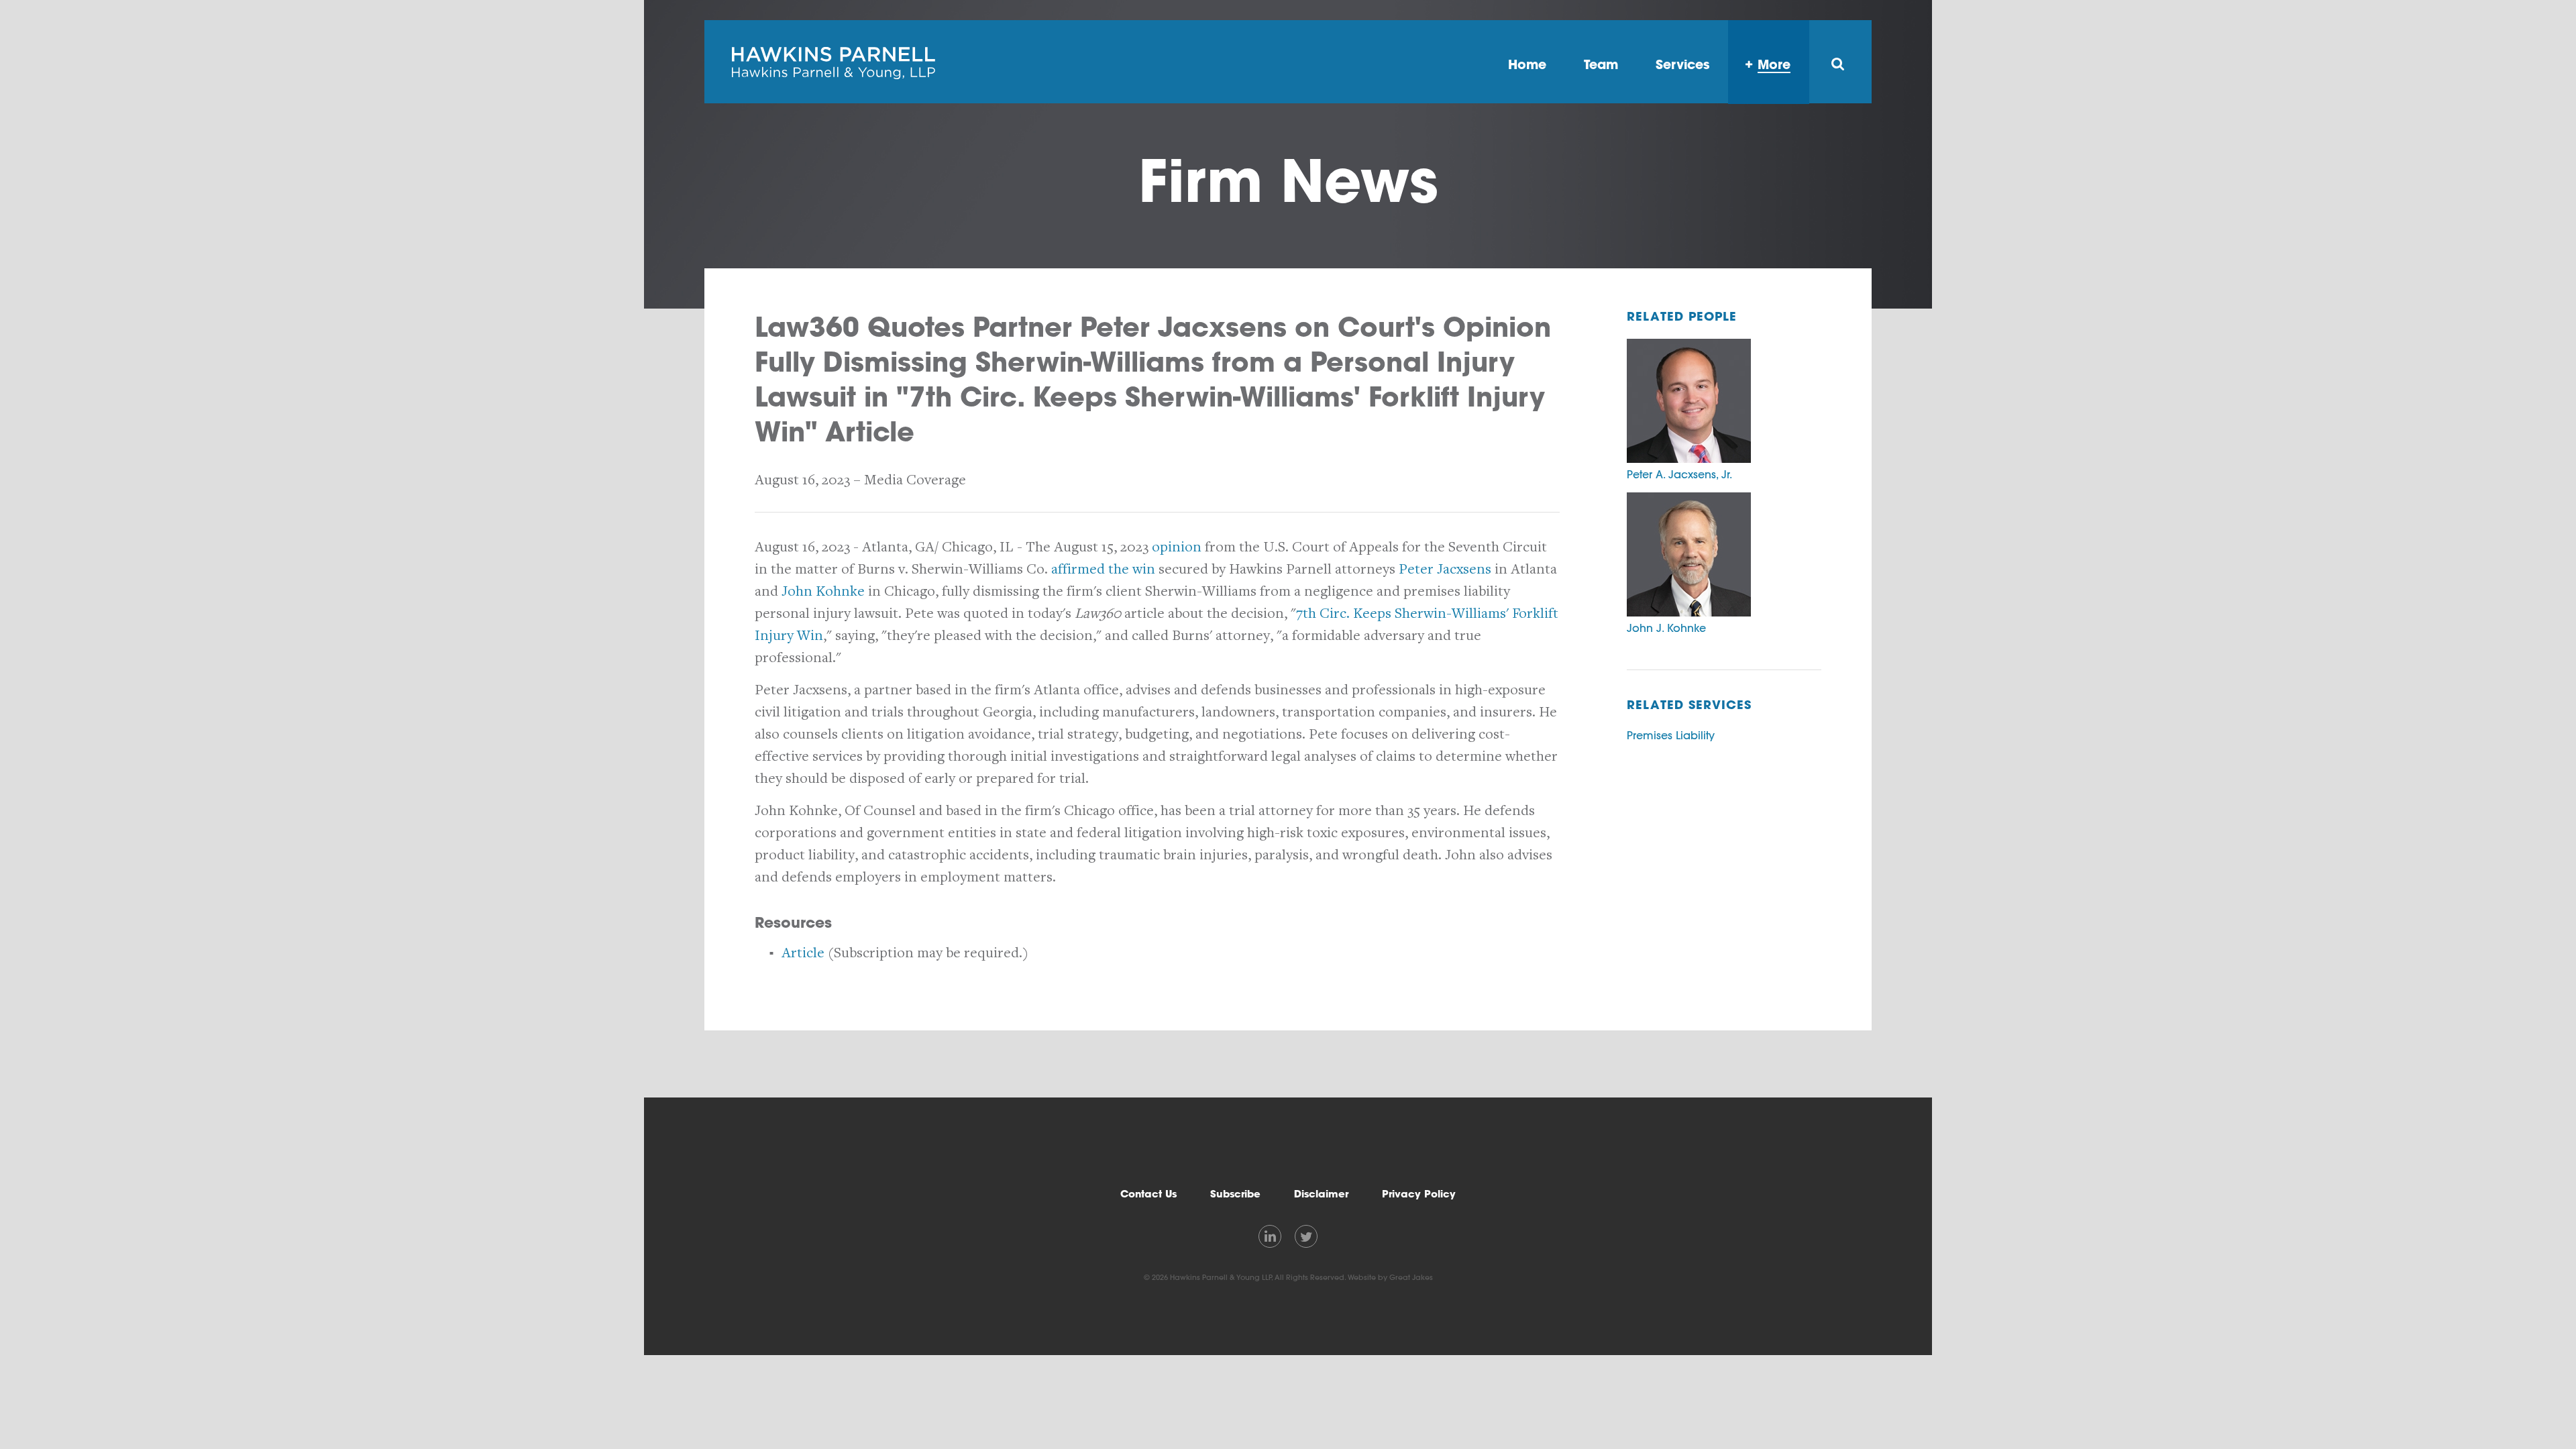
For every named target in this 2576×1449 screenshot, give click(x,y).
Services (1682, 64)
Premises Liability (1671, 735)
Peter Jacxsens (1445, 569)
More (1774, 64)
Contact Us (1148, 1194)
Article (803, 953)
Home (1527, 64)
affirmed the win (1103, 569)
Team (1601, 64)
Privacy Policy (1419, 1194)
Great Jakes (1411, 1277)
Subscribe (1235, 1194)
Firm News (1288, 180)
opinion (1177, 547)
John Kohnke (823, 591)
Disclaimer (1321, 1194)
